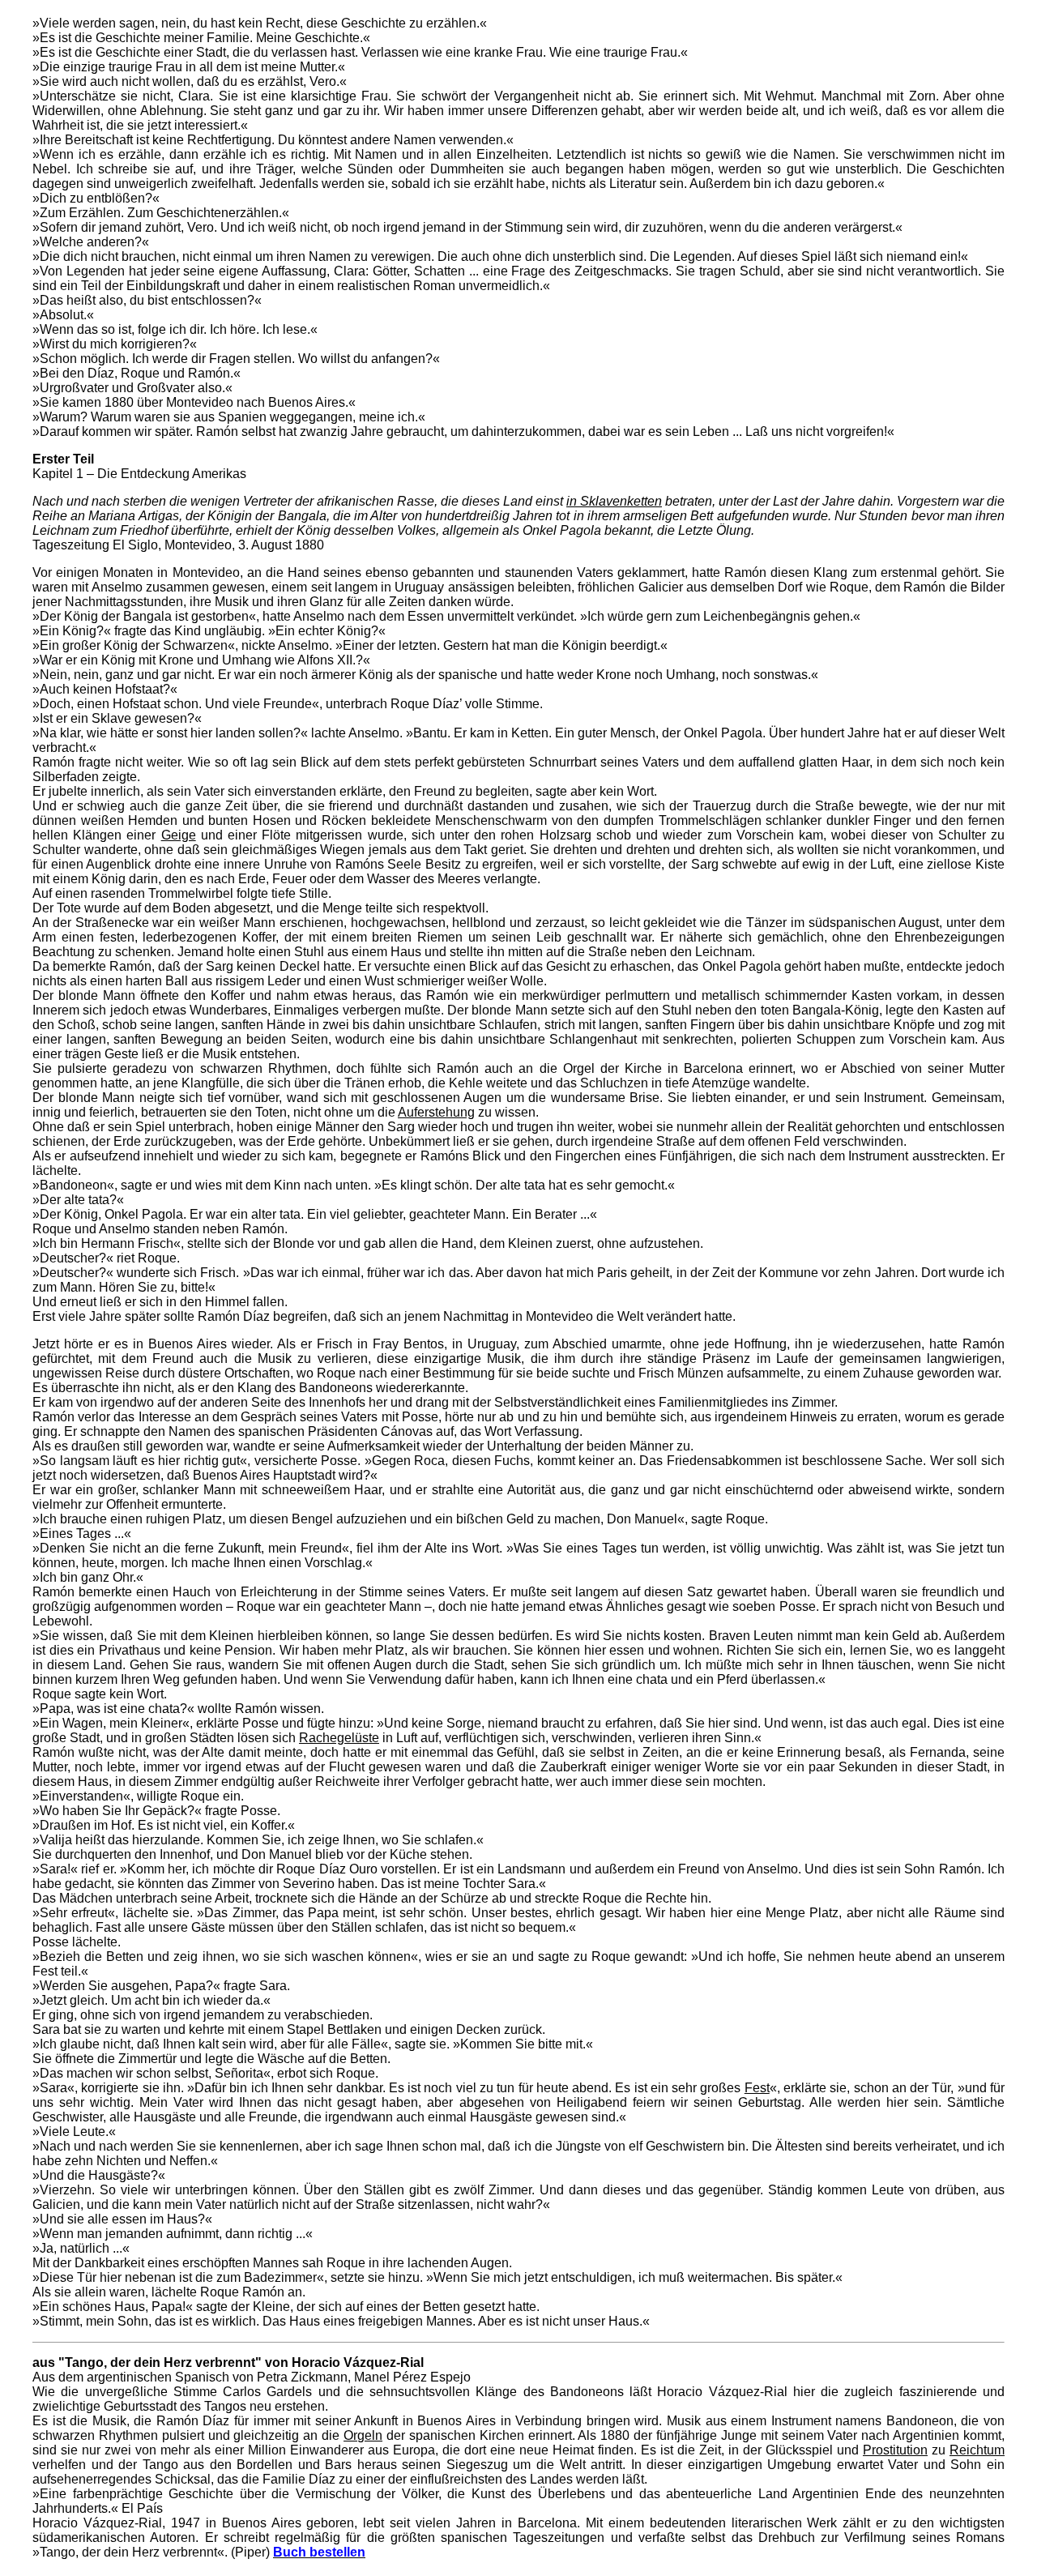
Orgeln (363, 2435)
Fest (757, 2088)
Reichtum (977, 2450)
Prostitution (895, 2450)
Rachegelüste (339, 1738)
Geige (179, 835)
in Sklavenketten (614, 501)
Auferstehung (436, 1112)
